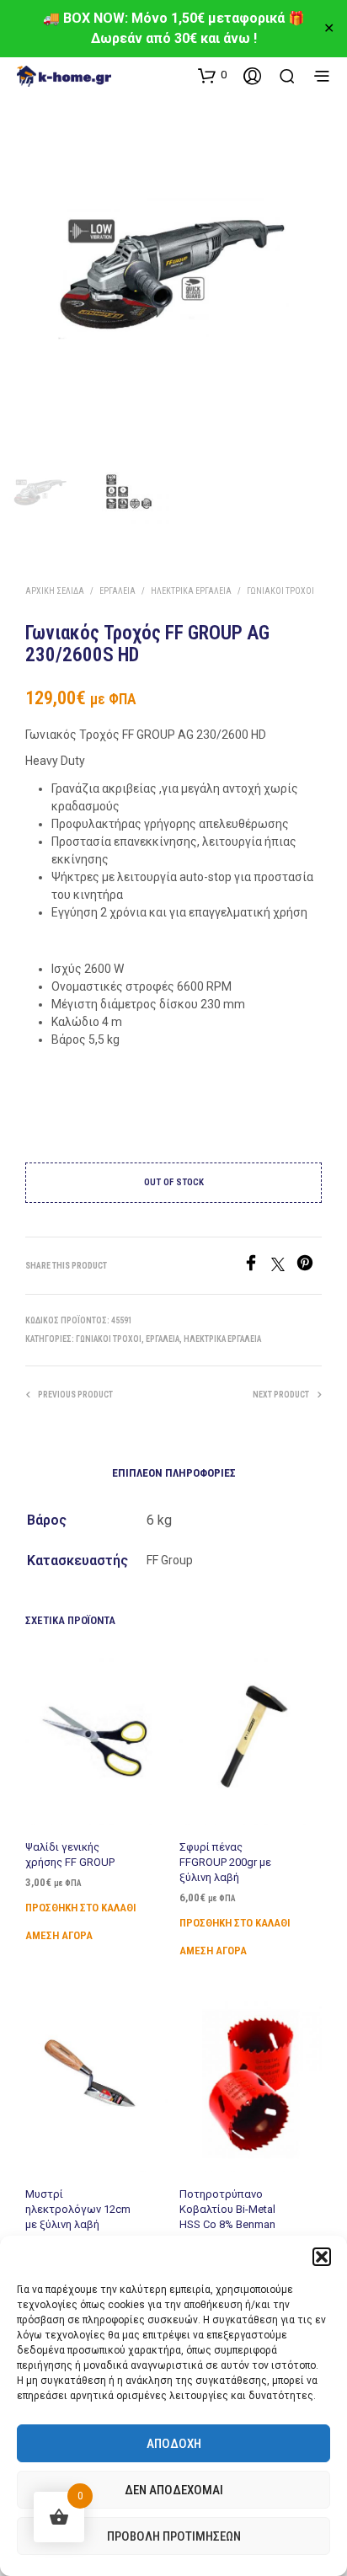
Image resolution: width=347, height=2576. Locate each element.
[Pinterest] (309, 1267)
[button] (322, 2257)
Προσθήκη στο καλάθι (81, 1908)
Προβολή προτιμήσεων (174, 2536)
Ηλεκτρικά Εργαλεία (191, 591)
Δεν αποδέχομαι (174, 2490)
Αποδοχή (174, 2444)
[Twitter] (284, 1267)
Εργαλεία (117, 591)
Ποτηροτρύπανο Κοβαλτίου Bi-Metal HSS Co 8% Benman (227, 2209)
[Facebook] (257, 1267)
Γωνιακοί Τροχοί (280, 591)
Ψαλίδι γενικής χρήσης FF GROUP (70, 1855)
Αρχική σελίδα (55, 591)
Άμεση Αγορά (59, 1936)
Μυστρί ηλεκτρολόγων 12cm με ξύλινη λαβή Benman (78, 2217)
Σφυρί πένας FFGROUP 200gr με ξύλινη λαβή (225, 1862)
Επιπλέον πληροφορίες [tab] (174, 1473)
